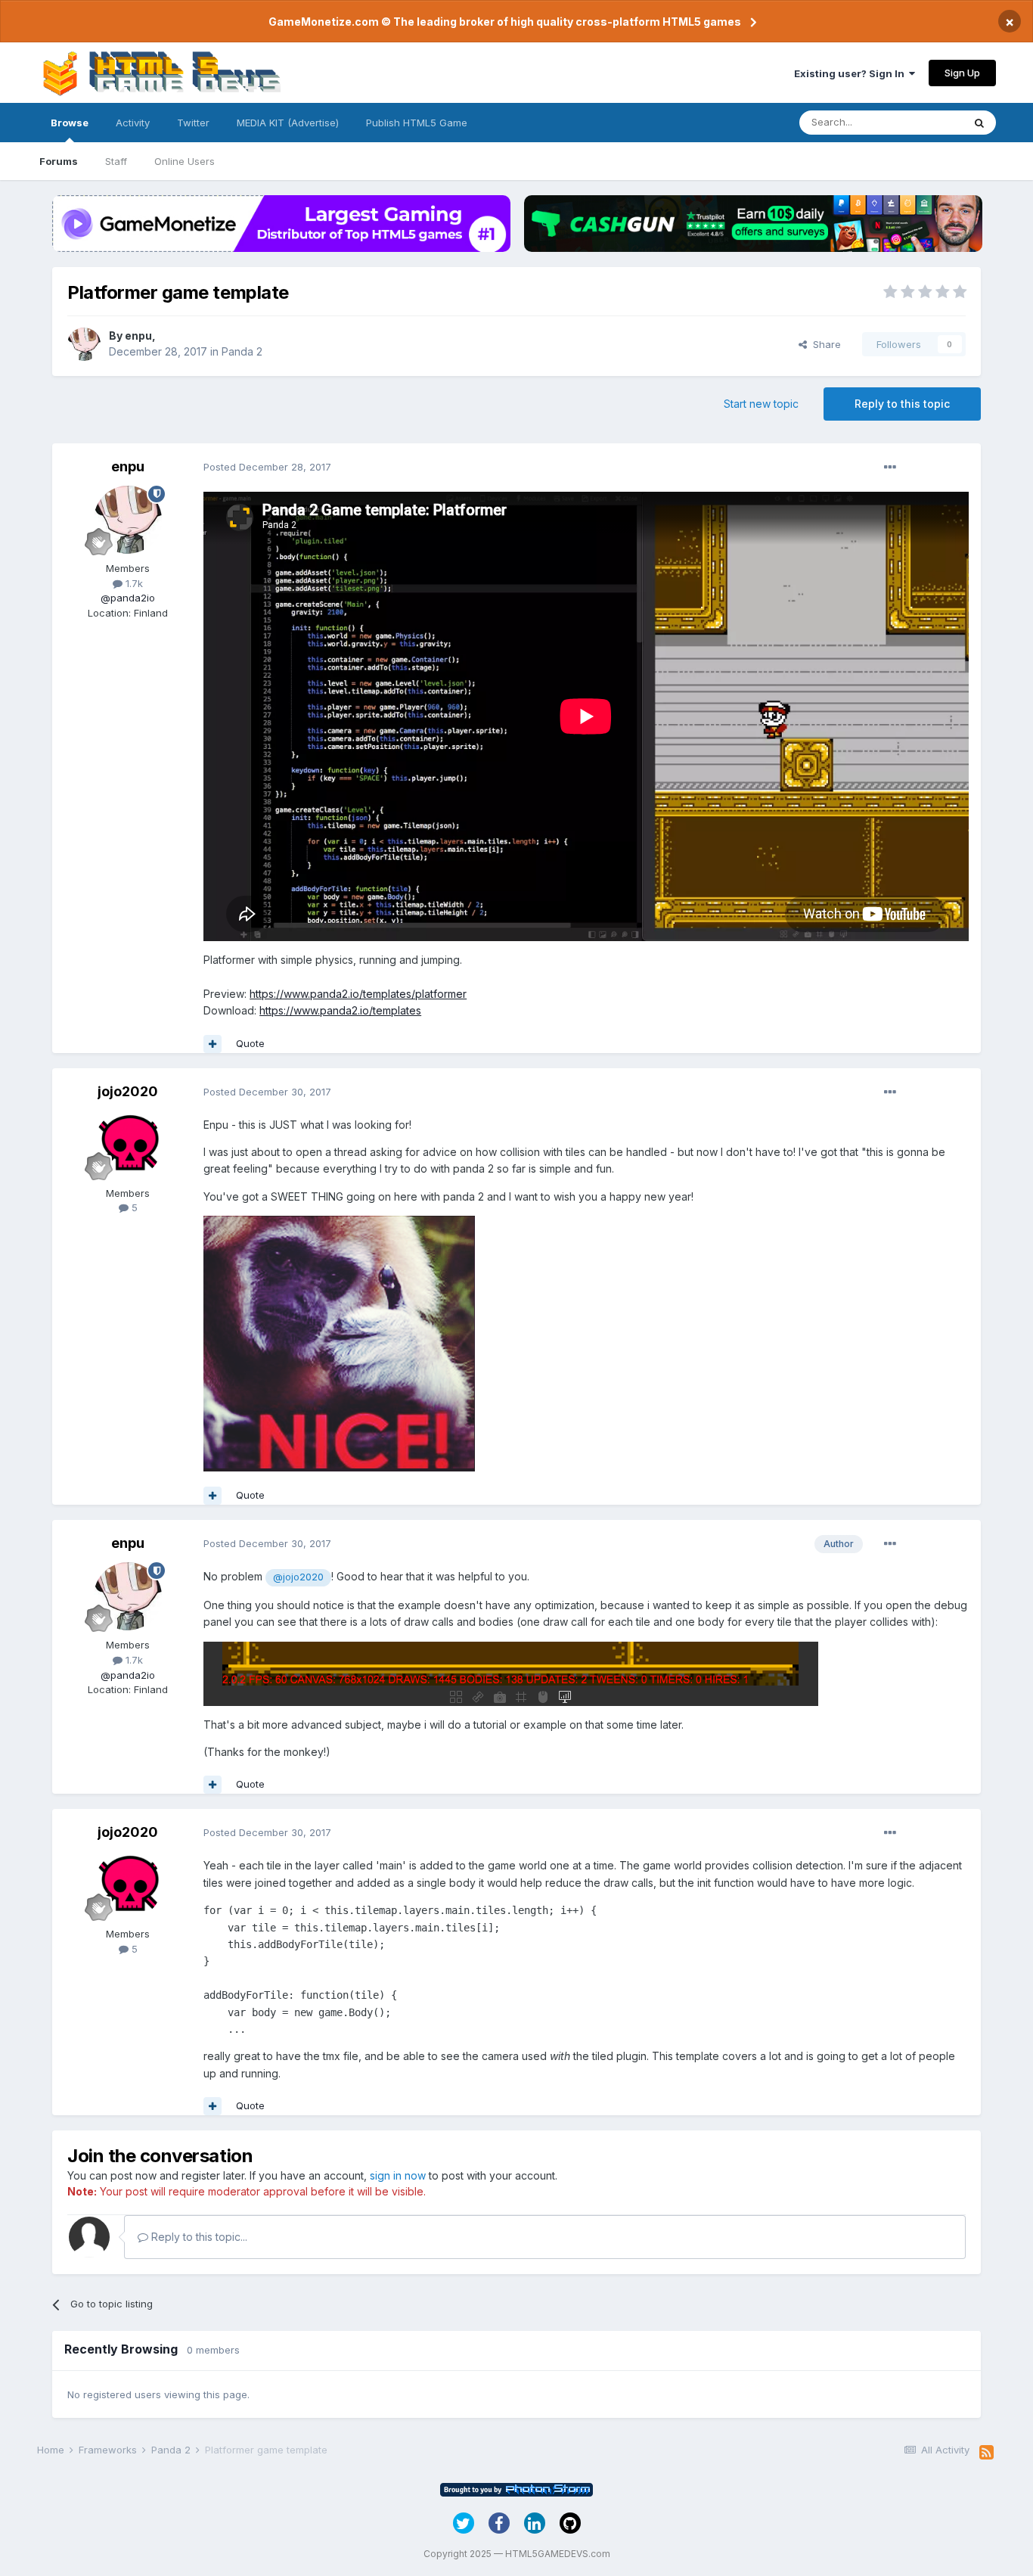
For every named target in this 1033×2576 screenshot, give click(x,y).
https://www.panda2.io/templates (340, 1010)
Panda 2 (242, 351)
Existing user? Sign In (852, 73)
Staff (116, 161)
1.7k (133, 583)
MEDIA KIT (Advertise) (288, 123)
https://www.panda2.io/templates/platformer (358, 994)
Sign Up (962, 73)
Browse (70, 123)
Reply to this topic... (198, 2237)
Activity (133, 123)
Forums (59, 161)
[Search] (979, 123)
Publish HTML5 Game (417, 123)
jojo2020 (128, 1091)
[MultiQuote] (212, 1044)
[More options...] (890, 468)
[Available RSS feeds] (986, 2453)
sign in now (398, 2175)
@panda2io (128, 598)
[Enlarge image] (339, 1342)
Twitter (193, 123)
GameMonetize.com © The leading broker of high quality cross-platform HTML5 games (505, 22)
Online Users (185, 161)
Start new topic (761, 404)
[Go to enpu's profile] (84, 344)
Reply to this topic (902, 404)
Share (824, 344)
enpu (138, 336)
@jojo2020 (298, 1577)
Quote (250, 1043)
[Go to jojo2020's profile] (128, 1145)
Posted (267, 467)
